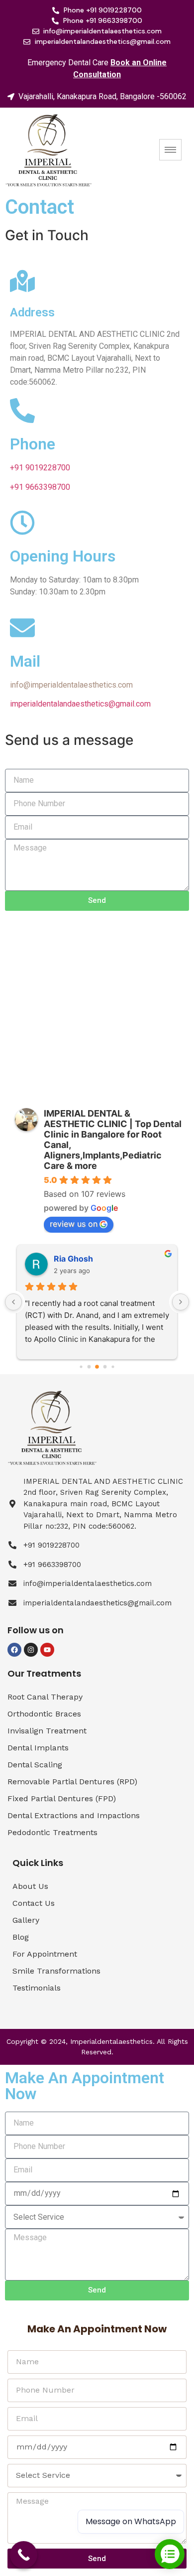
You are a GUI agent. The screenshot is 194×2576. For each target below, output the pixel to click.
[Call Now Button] (24, 2555)
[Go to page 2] (97, 1367)
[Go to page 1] (89, 1366)
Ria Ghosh (73, 1259)
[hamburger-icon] (170, 150)
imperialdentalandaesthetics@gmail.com (80, 704)
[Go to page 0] (81, 1366)
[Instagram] (31, 1650)
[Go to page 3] (105, 1366)
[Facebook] (14, 1650)
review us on (74, 1224)
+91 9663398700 (40, 487)
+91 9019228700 (40, 468)
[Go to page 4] (113, 1366)
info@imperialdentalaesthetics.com (71, 685)
